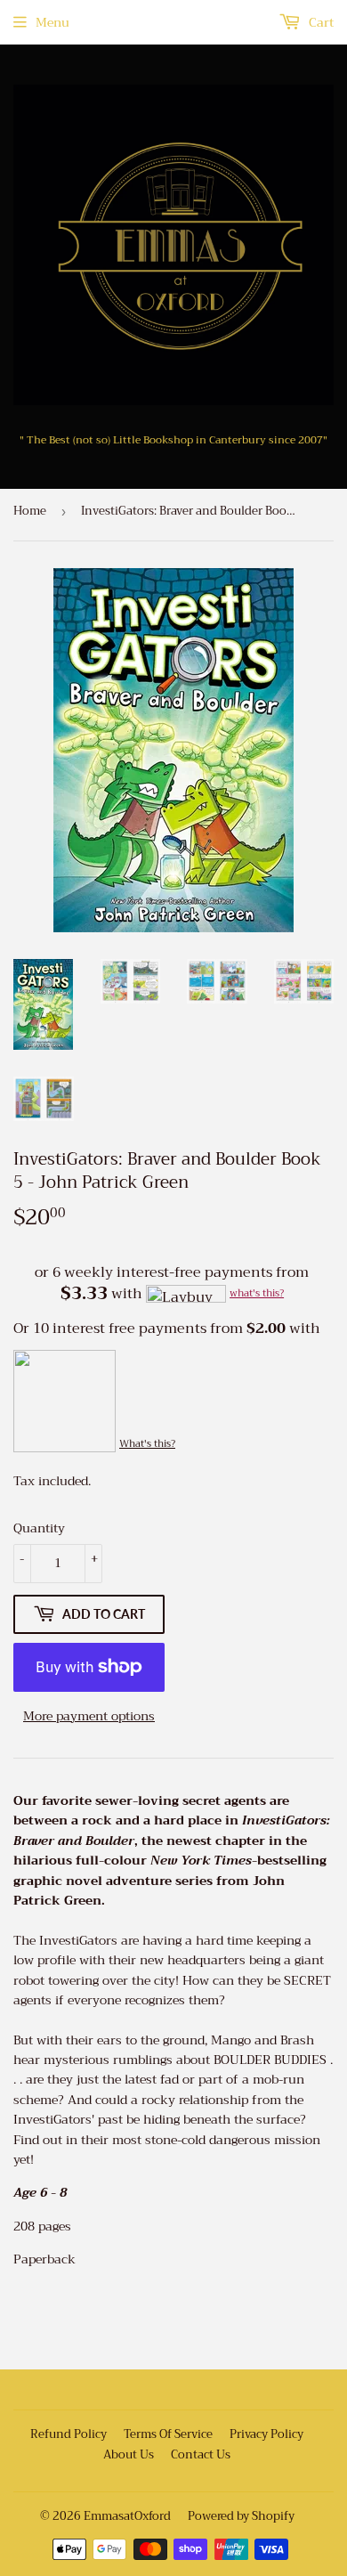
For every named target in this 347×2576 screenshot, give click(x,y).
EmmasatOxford (127, 2516)
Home (30, 511)
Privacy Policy (266, 2434)
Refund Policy (69, 2434)
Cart (319, 22)
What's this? (147, 1444)
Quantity (39, 1528)
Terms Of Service (168, 2434)
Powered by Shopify (241, 2516)
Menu (52, 22)
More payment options (89, 1716)
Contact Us (201, 2454)
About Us (129, 2454)
